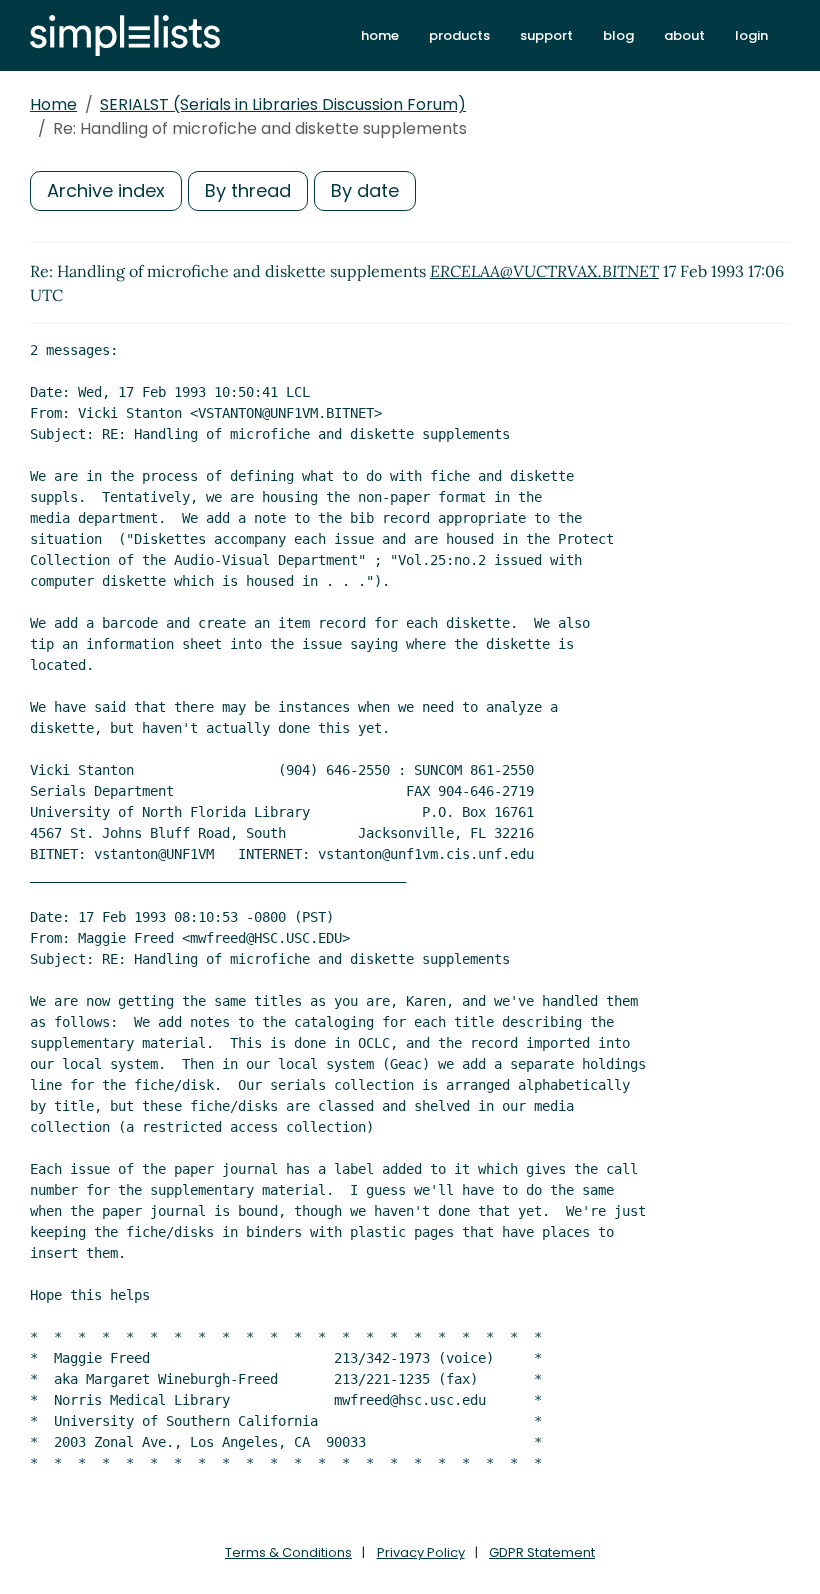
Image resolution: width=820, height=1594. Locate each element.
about (684, 35)
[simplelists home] (125, 35)
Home (53, 104)
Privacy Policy (421, 1552)
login (751, 35)
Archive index (106, 190)
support (546, 35)
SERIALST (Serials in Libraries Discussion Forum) (283, 104)
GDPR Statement (542, 1552)
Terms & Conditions (288, 1552)
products (459, 35)
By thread (248, 190)
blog (618, 35)
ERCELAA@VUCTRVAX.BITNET (544, 271)
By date (365, 190)
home (380, 35)
